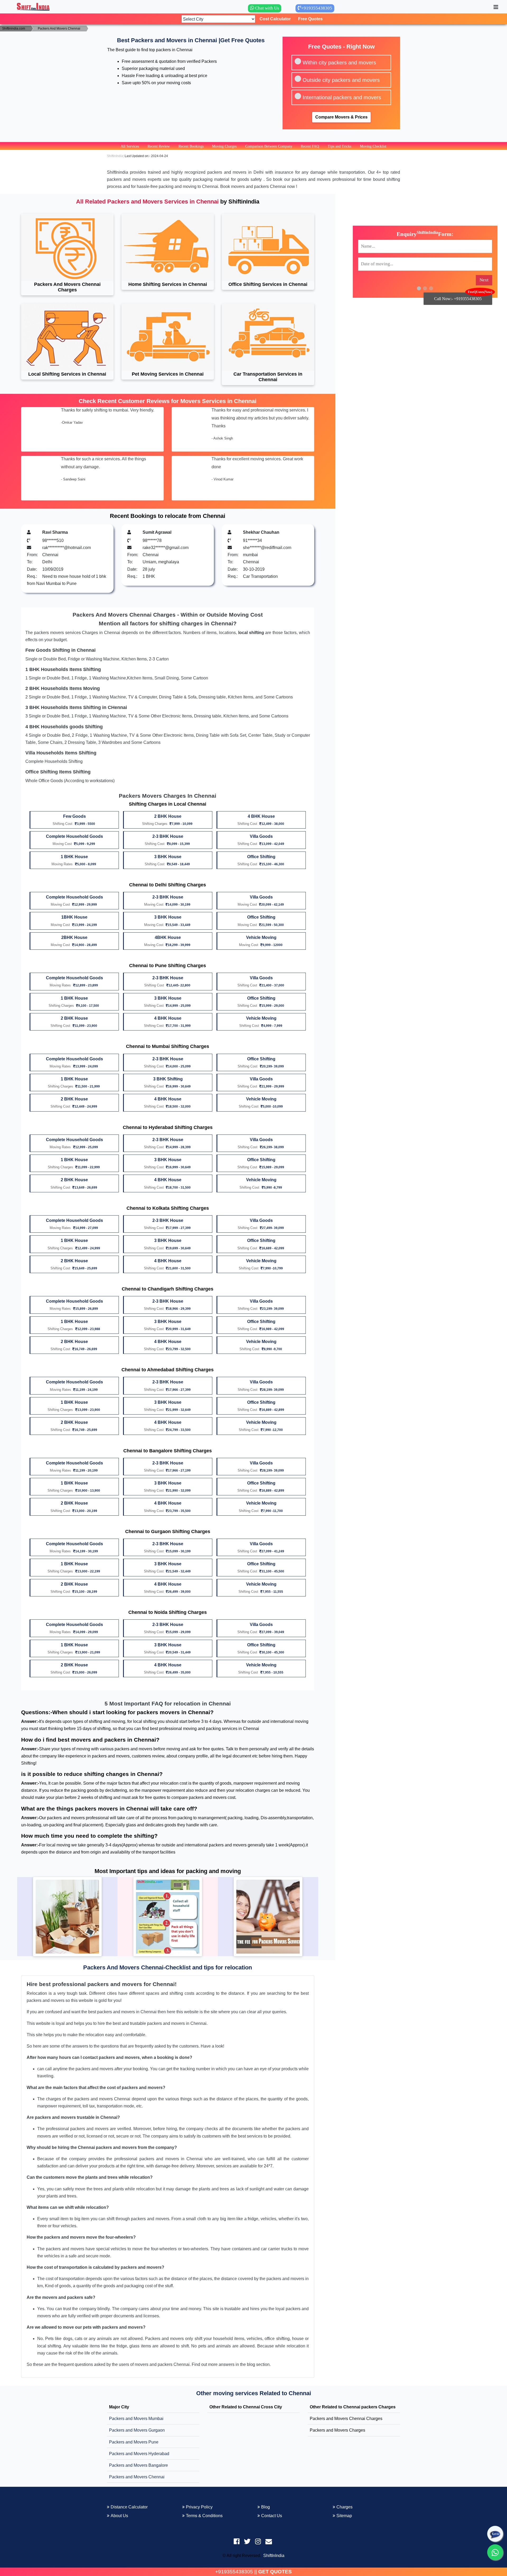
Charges (344, 2507)
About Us (119, 2516)
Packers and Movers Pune (134, 2442)
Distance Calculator (129, 2507)
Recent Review (159, 146)
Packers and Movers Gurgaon (137, 2430)
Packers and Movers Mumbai (136, 2419)
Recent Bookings (191, 146)
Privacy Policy (199, 2507)
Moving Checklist (373, 146)
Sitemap (344, 2516)
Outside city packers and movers (341, 80)
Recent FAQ (310, 146)
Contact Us (272, 2516)
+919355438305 (234, 2572)
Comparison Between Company (269, 146)
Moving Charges (224, 146)
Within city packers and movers (339, 63)
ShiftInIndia (274, 2556)
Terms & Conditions (204, 2516)
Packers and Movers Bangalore (139, 2465)
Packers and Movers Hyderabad (139, 2454)
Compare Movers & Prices (341, 117)
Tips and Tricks (339, 146)
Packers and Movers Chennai (137, 2477)
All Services (130, 146)
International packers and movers (342, 97)
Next (484, 280)
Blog (266, 2507)
